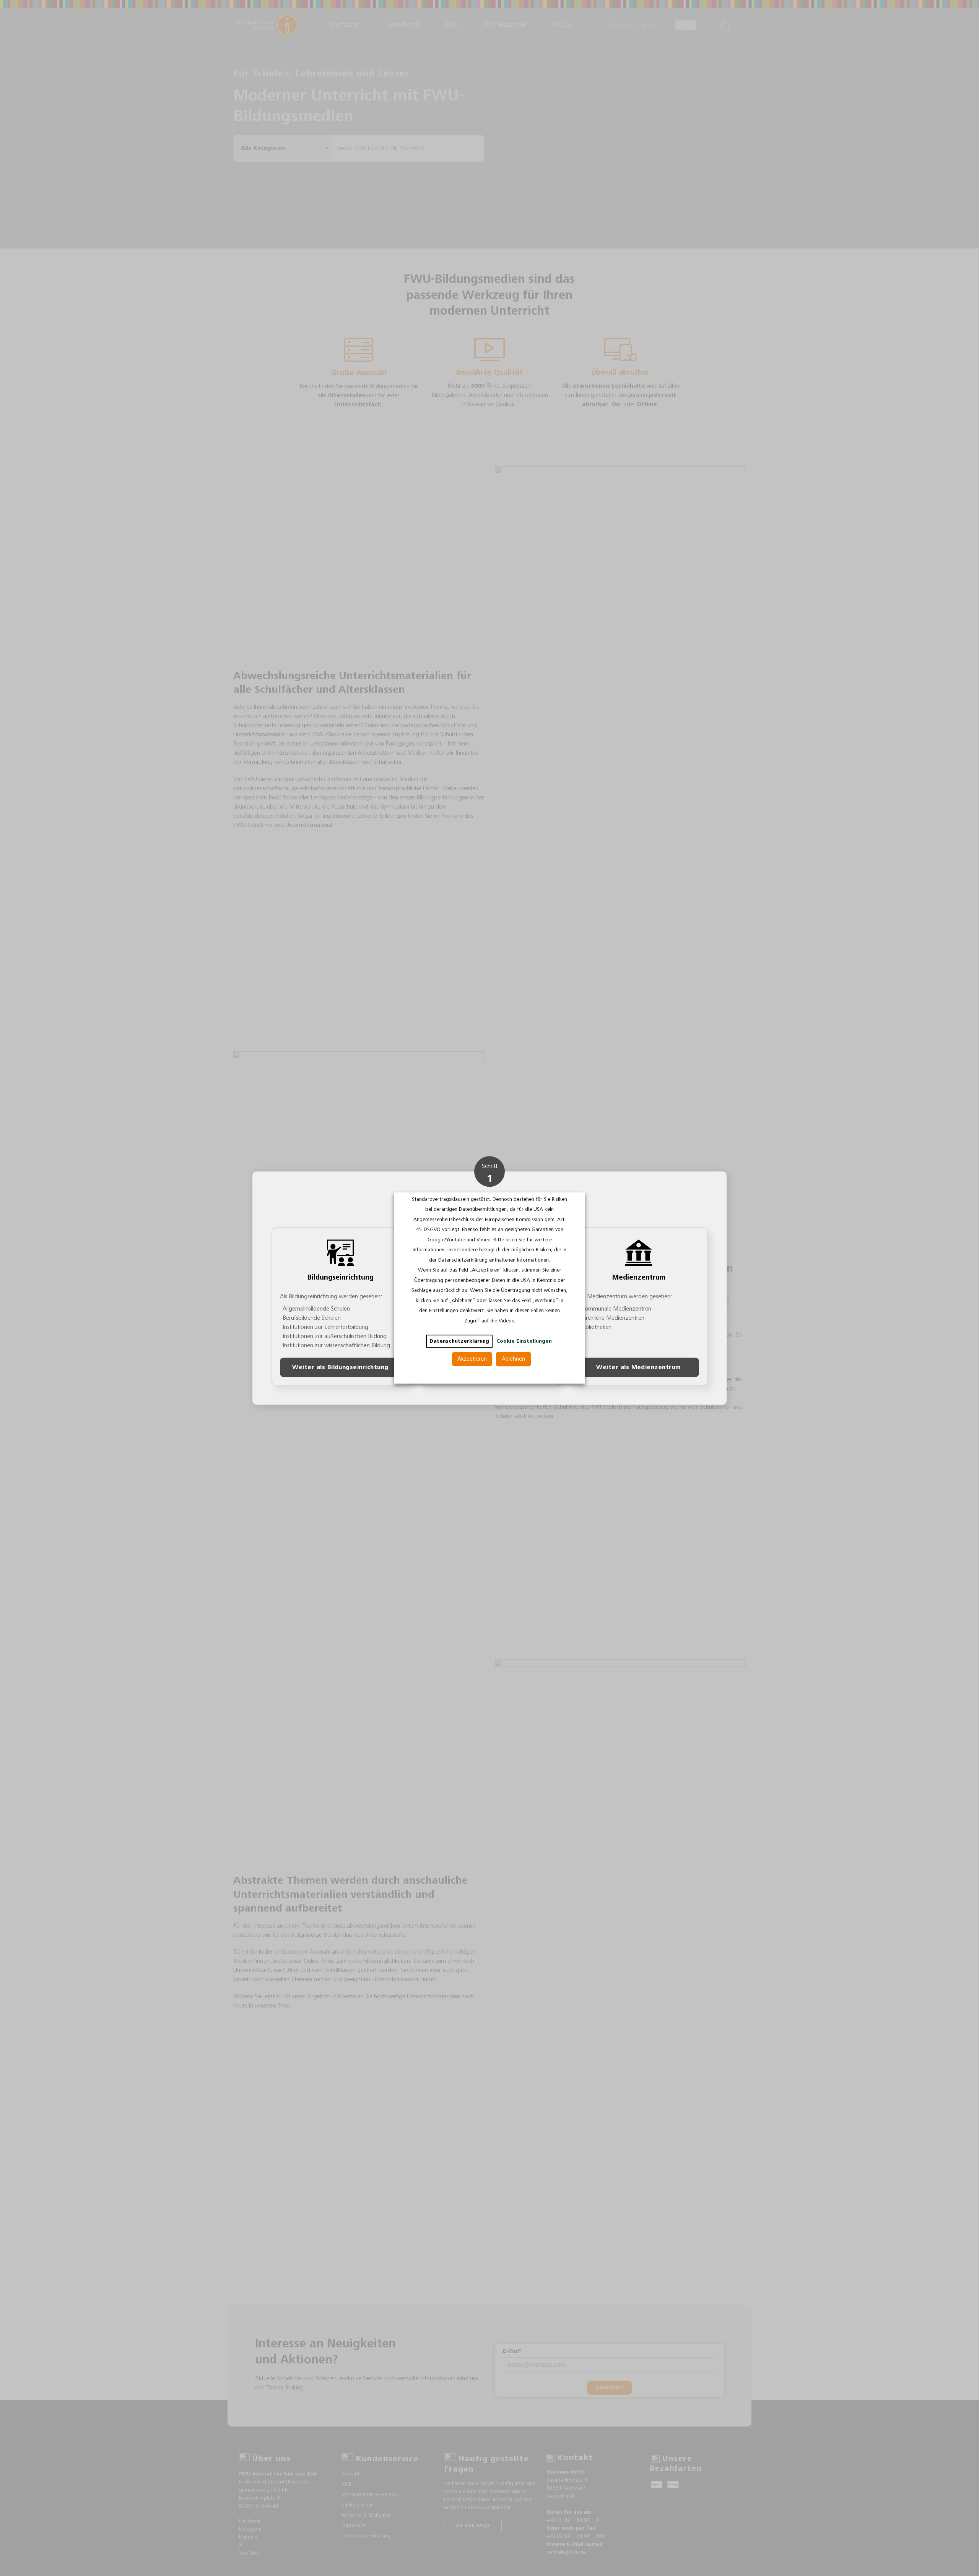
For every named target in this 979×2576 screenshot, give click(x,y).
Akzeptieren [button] (472, 1359)
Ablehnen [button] (513, 1359)
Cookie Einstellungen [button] (524, 1341)
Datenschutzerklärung (459, 1341)
